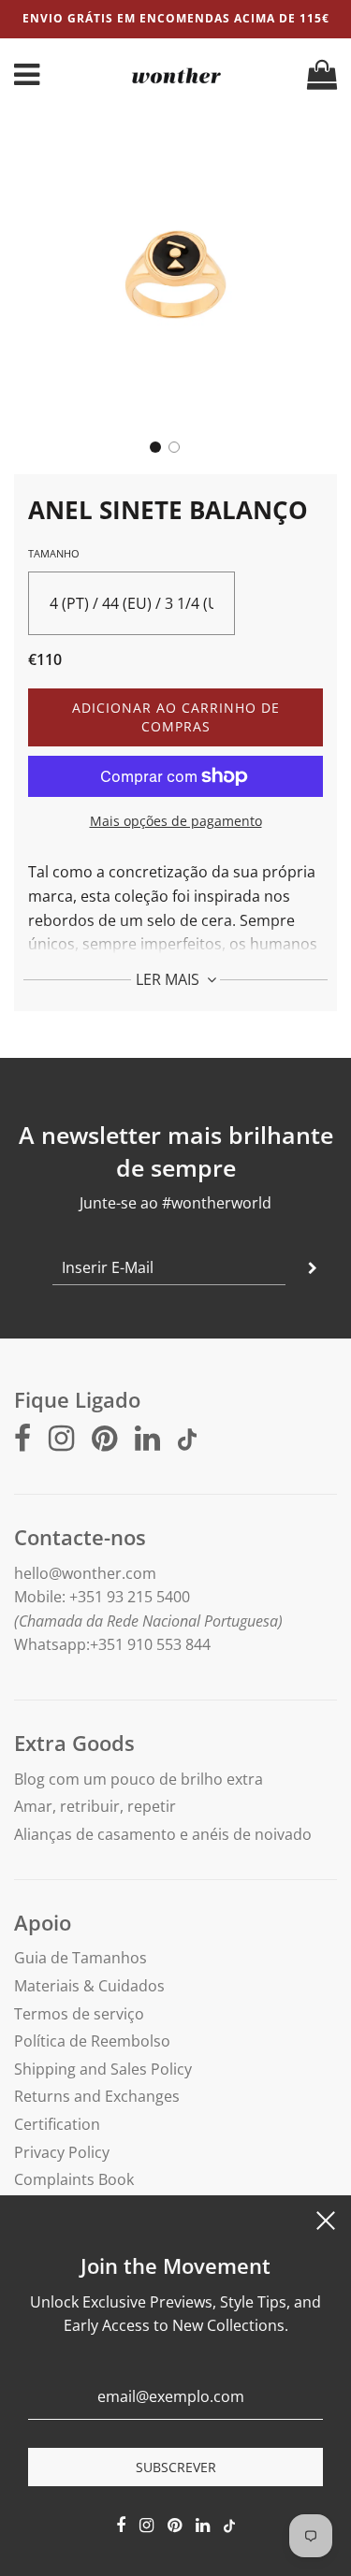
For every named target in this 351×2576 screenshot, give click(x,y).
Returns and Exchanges (97, 2096)
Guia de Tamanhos (80, 1958)
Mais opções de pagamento (176, 821)
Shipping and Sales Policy (103, 2069)
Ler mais (169, 979)
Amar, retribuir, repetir (95, 1806)
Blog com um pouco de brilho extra (139, 1779)
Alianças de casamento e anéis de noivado (163, 1834)
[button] (155, 447)
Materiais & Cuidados (89, 1986)
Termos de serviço (79, 2014)
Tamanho (54, 553)
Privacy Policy (62, 2152)
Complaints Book (74, 2179)
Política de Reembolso (92, 2041)
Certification (57, 2124)
